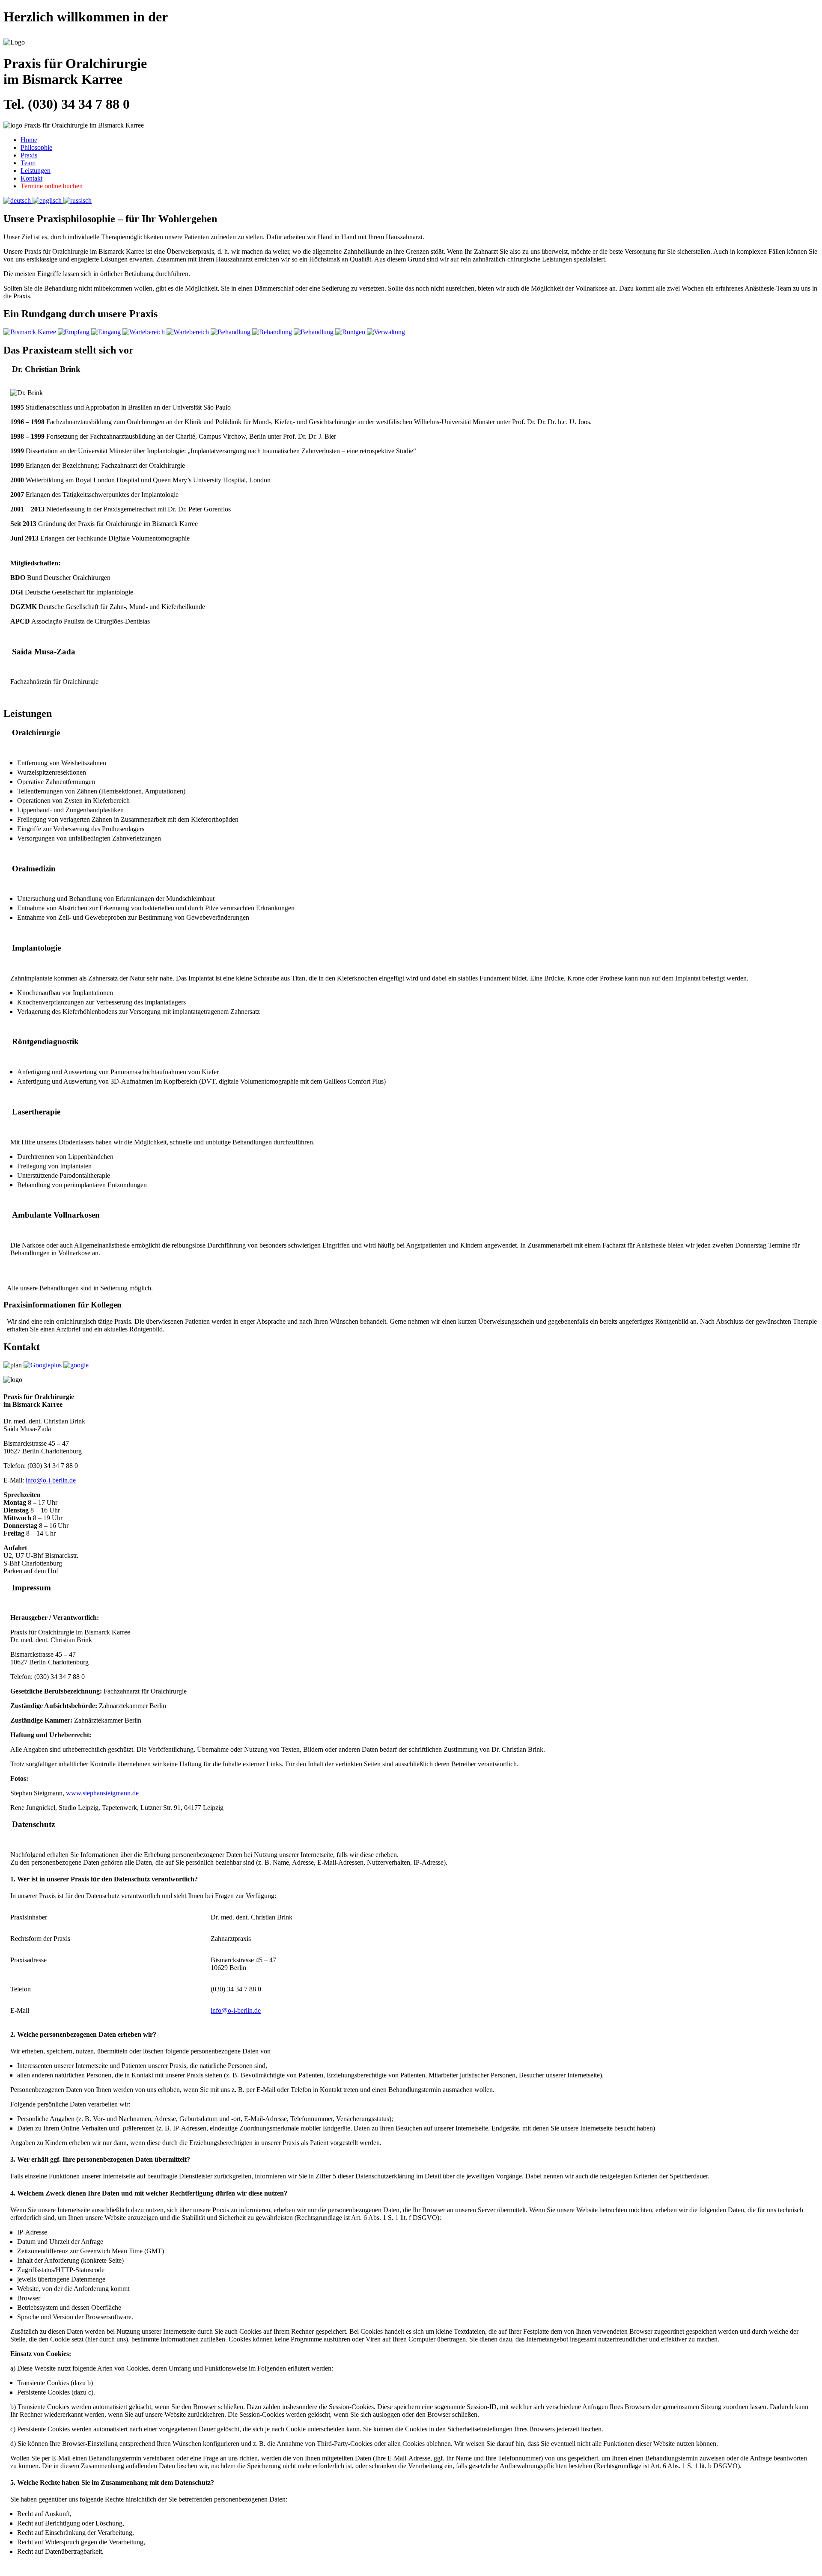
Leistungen (36, 171)
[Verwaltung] (386, 332)
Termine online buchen (52, 186)
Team (28, 163)
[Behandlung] (231, 332)
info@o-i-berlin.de (51, 1480)
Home (29, 140)
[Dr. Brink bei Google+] (43, 1365)
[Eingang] (107, 332)
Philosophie (36, 147)
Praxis (29, 155)
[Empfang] (74, 332)
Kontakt (31, 178)
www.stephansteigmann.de (102, 1793)
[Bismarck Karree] (31, 332)
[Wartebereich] (144, 332)
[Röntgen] (351, 332)
